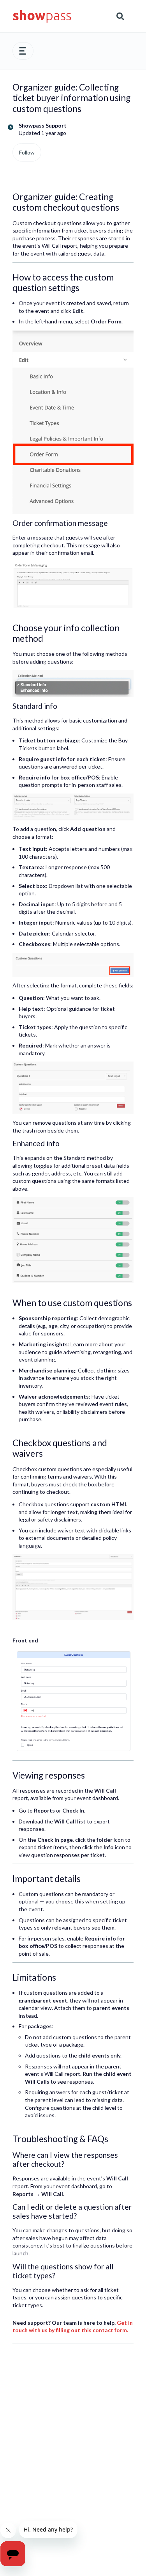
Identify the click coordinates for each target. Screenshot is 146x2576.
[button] (23, 51)
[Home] (42, 16)
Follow (27, 152)
